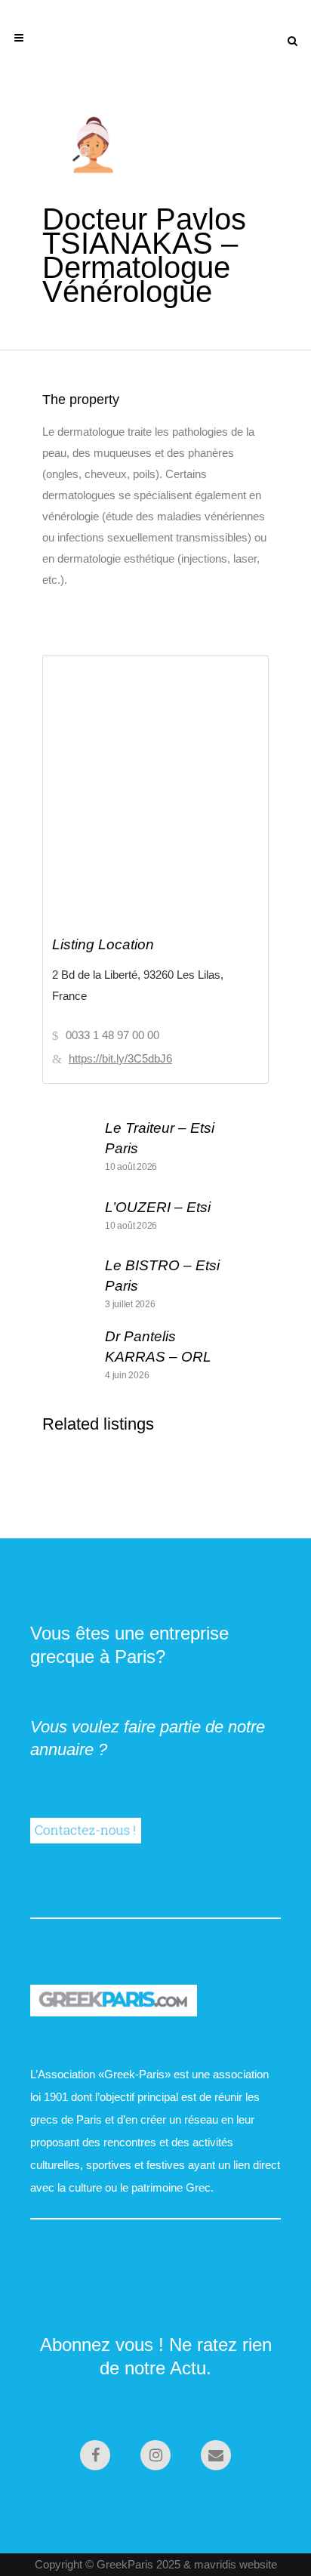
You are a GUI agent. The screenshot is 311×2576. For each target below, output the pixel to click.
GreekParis (125, 2564)
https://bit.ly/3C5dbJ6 (120, 1058)
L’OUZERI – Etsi (158, 1207)
